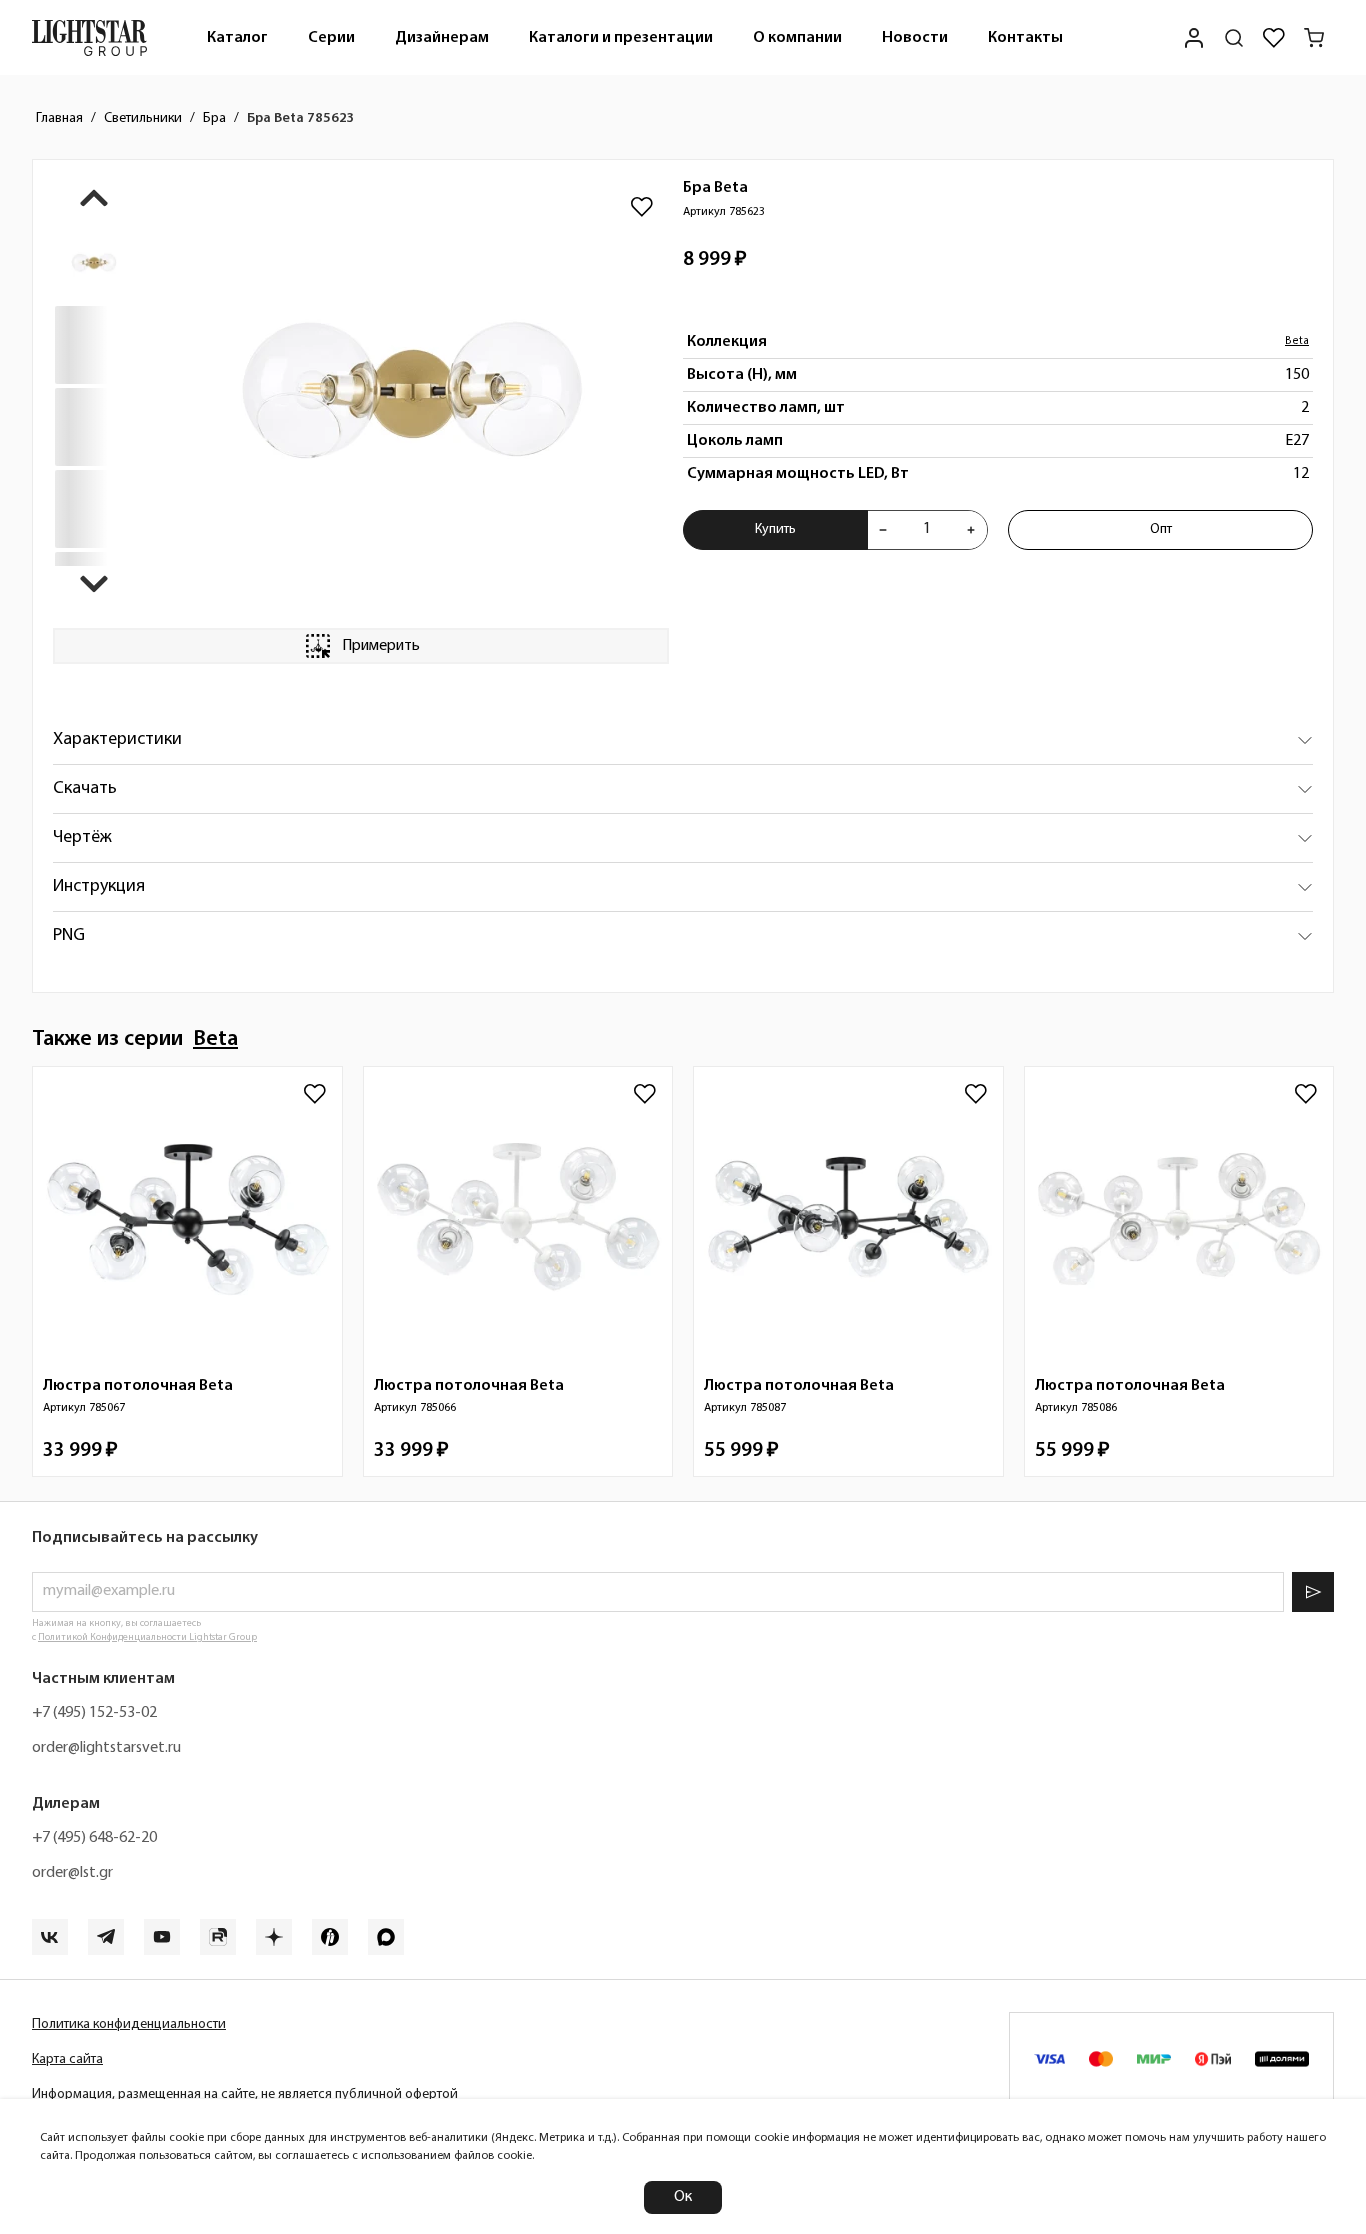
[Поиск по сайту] (1234, 38)
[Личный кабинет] (1194, 37)
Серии (331, 38)
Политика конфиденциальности (129, 2024)
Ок (683, 2197)
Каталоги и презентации (621, 38)
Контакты (1025, 38)
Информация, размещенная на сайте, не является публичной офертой (245, 2094)
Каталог (237, 38)
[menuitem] (237, 37)
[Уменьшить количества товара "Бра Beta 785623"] (883, 530)
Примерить (381, 646)
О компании (797, 38)
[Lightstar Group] (89, 37)
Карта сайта (67, 2059)
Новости (915, 38)
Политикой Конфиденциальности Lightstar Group (147, 1637)
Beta (1297, 341)
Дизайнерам (442, 38)
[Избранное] (1274, 38)
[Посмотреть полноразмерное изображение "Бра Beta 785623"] (412, 394)
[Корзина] (1314, 38)
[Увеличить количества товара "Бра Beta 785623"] (971, 530)
